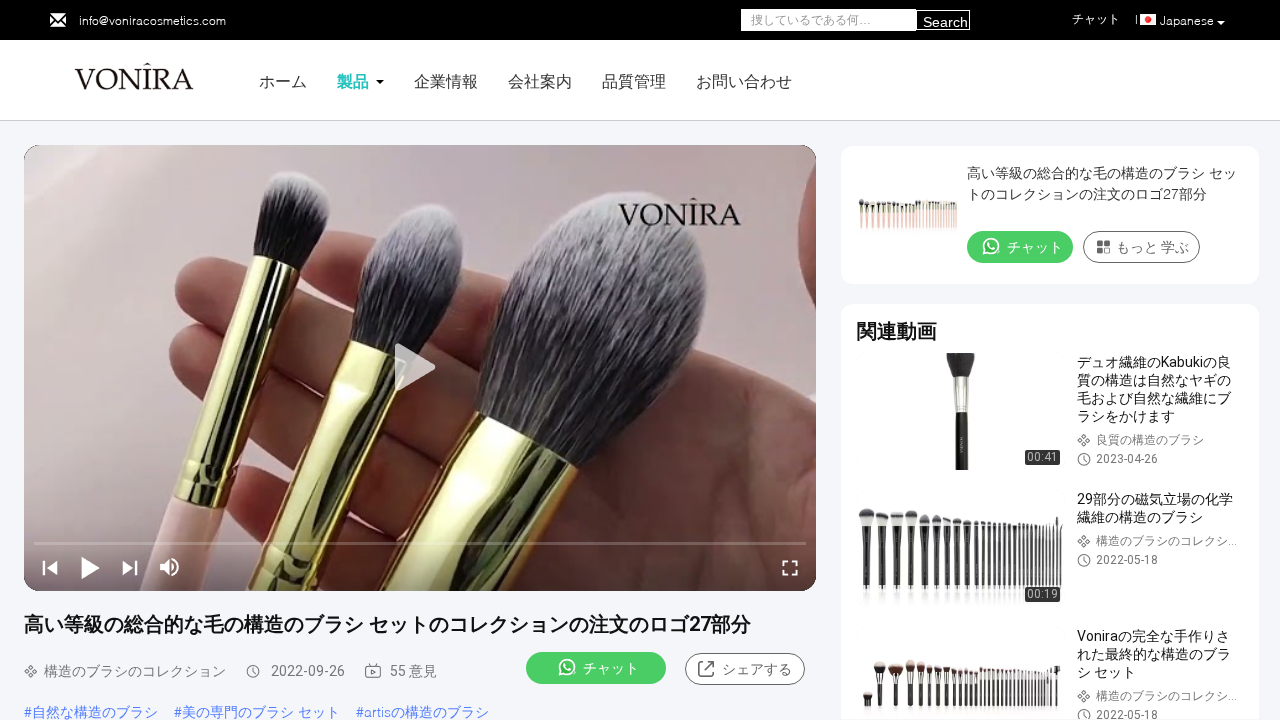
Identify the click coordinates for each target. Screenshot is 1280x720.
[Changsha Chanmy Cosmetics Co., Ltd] (134, 78)
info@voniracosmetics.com (152, 20)
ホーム (283, 80)
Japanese (1187, 20)
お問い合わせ (744, 80)
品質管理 (634, 80)
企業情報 (446, 80)
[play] (420, 368)
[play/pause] (90, 567)
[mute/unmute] (170, 567)
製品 (353, 80)
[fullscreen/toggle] (790, 567)
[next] (130, 567)
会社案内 (540, 80)
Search (945, 22)
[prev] (50, 567)
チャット (611, 668)
